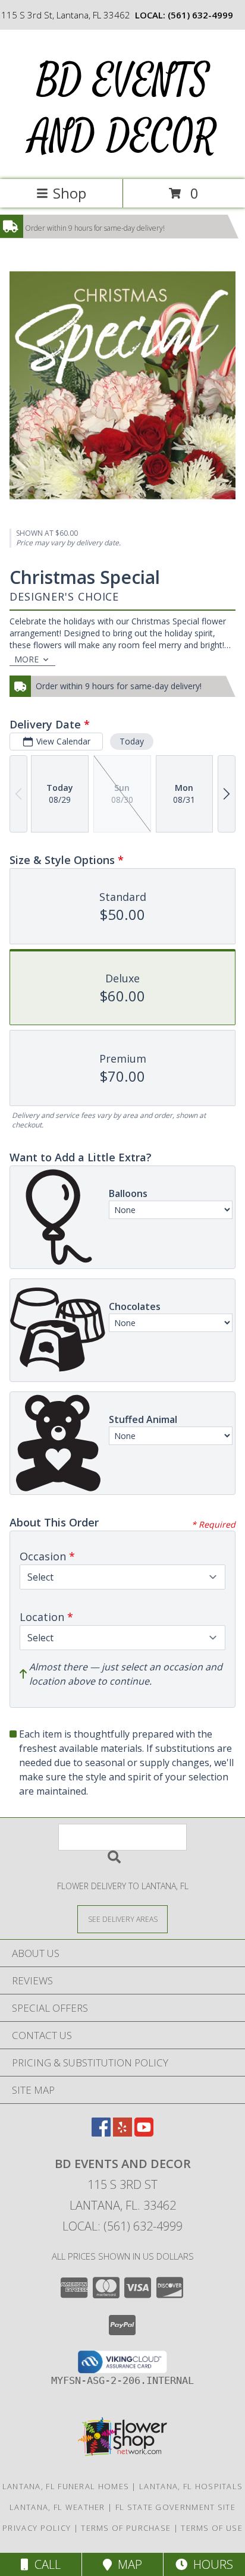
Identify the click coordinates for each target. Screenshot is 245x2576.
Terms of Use (212, 2528)
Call (45, 2564)
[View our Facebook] (101, 2133)
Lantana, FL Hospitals (191, 2486)
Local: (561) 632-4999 (122, 2226)
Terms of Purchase (126, 2528)
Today (132, 741)
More (26, 659)
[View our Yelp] (122, 2133)
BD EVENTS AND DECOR (122, 109)
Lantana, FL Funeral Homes (66, 2486)
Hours (210, 2564)
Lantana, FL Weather (57, 2507)
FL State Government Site (175, 2507)
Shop (70, 193)
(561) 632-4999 (200, 15)
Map (127, 2564)
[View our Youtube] (144, 2133)
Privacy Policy (37, 2528)
